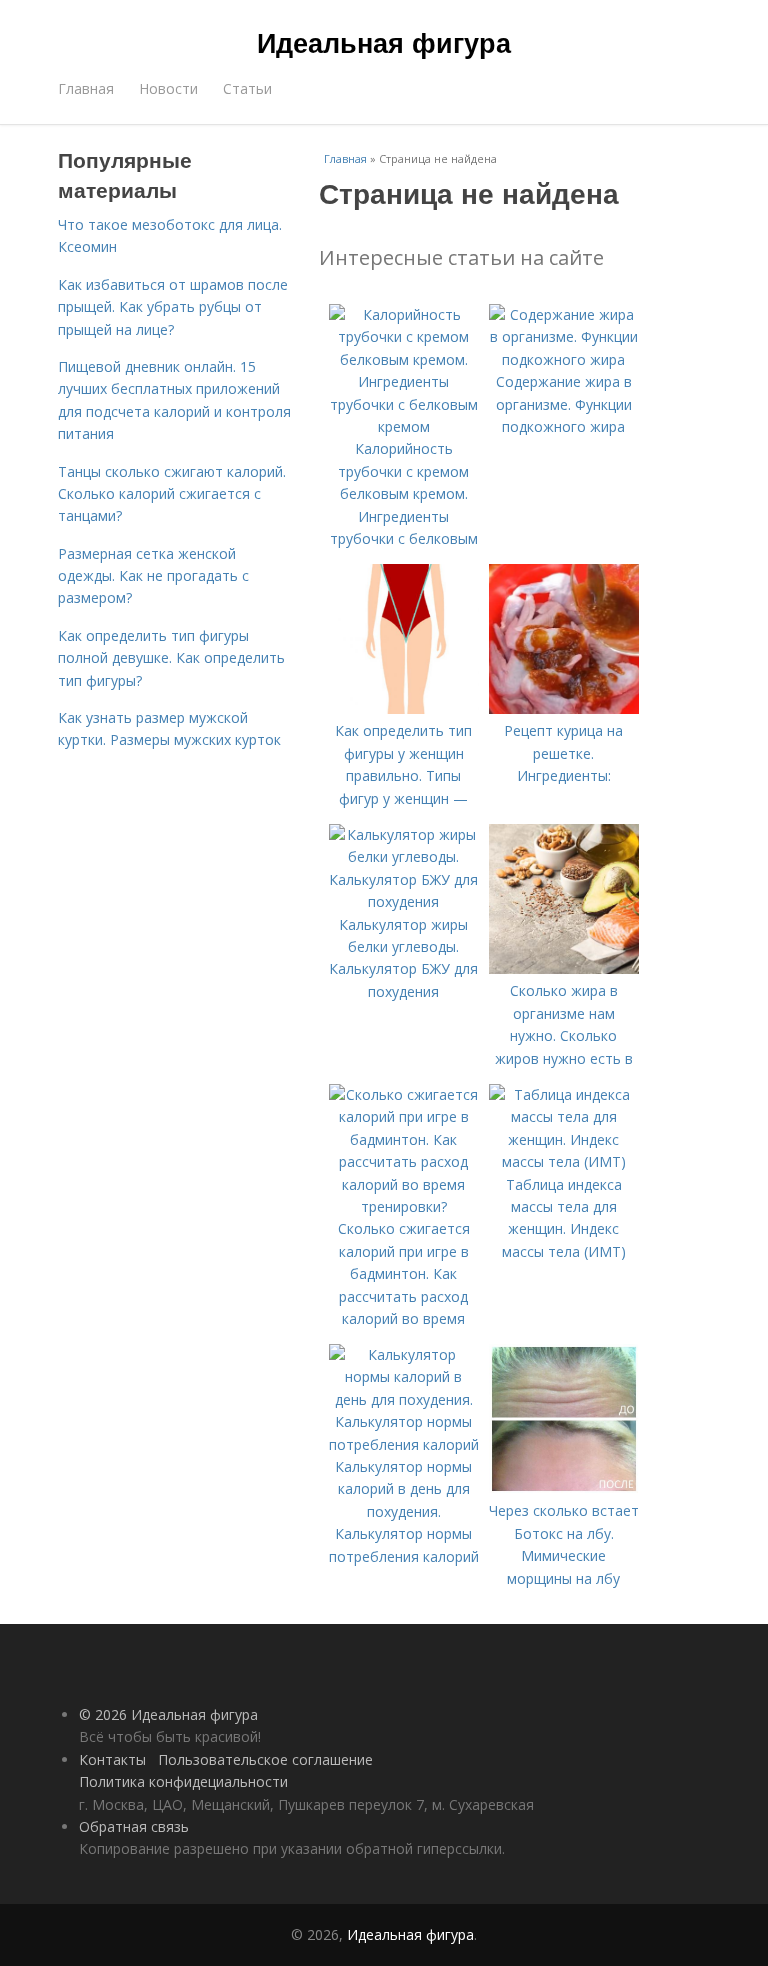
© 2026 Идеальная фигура (168, 1714)
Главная (86, 88)
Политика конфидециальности (183, 1781)
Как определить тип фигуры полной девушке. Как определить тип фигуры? (171, 658)
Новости (168, 88)
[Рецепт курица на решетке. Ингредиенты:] (564, 708)
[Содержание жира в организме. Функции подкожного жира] (564, 359)
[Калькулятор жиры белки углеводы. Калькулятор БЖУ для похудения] (404, 901)
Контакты (112, 1759)
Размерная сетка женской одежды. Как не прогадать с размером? (153, 576)
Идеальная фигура (384, 42)
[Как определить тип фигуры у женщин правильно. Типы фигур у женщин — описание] (404, 708)
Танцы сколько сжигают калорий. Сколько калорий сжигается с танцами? (172, 494)
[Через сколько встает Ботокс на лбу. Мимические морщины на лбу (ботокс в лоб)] (564, 1488)
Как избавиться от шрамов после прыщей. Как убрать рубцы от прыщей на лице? (173, 307)
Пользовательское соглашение (265, 1759)
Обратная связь (134, 1826)
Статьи (247, 88)
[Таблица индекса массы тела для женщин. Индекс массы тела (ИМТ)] (564, 1161)
